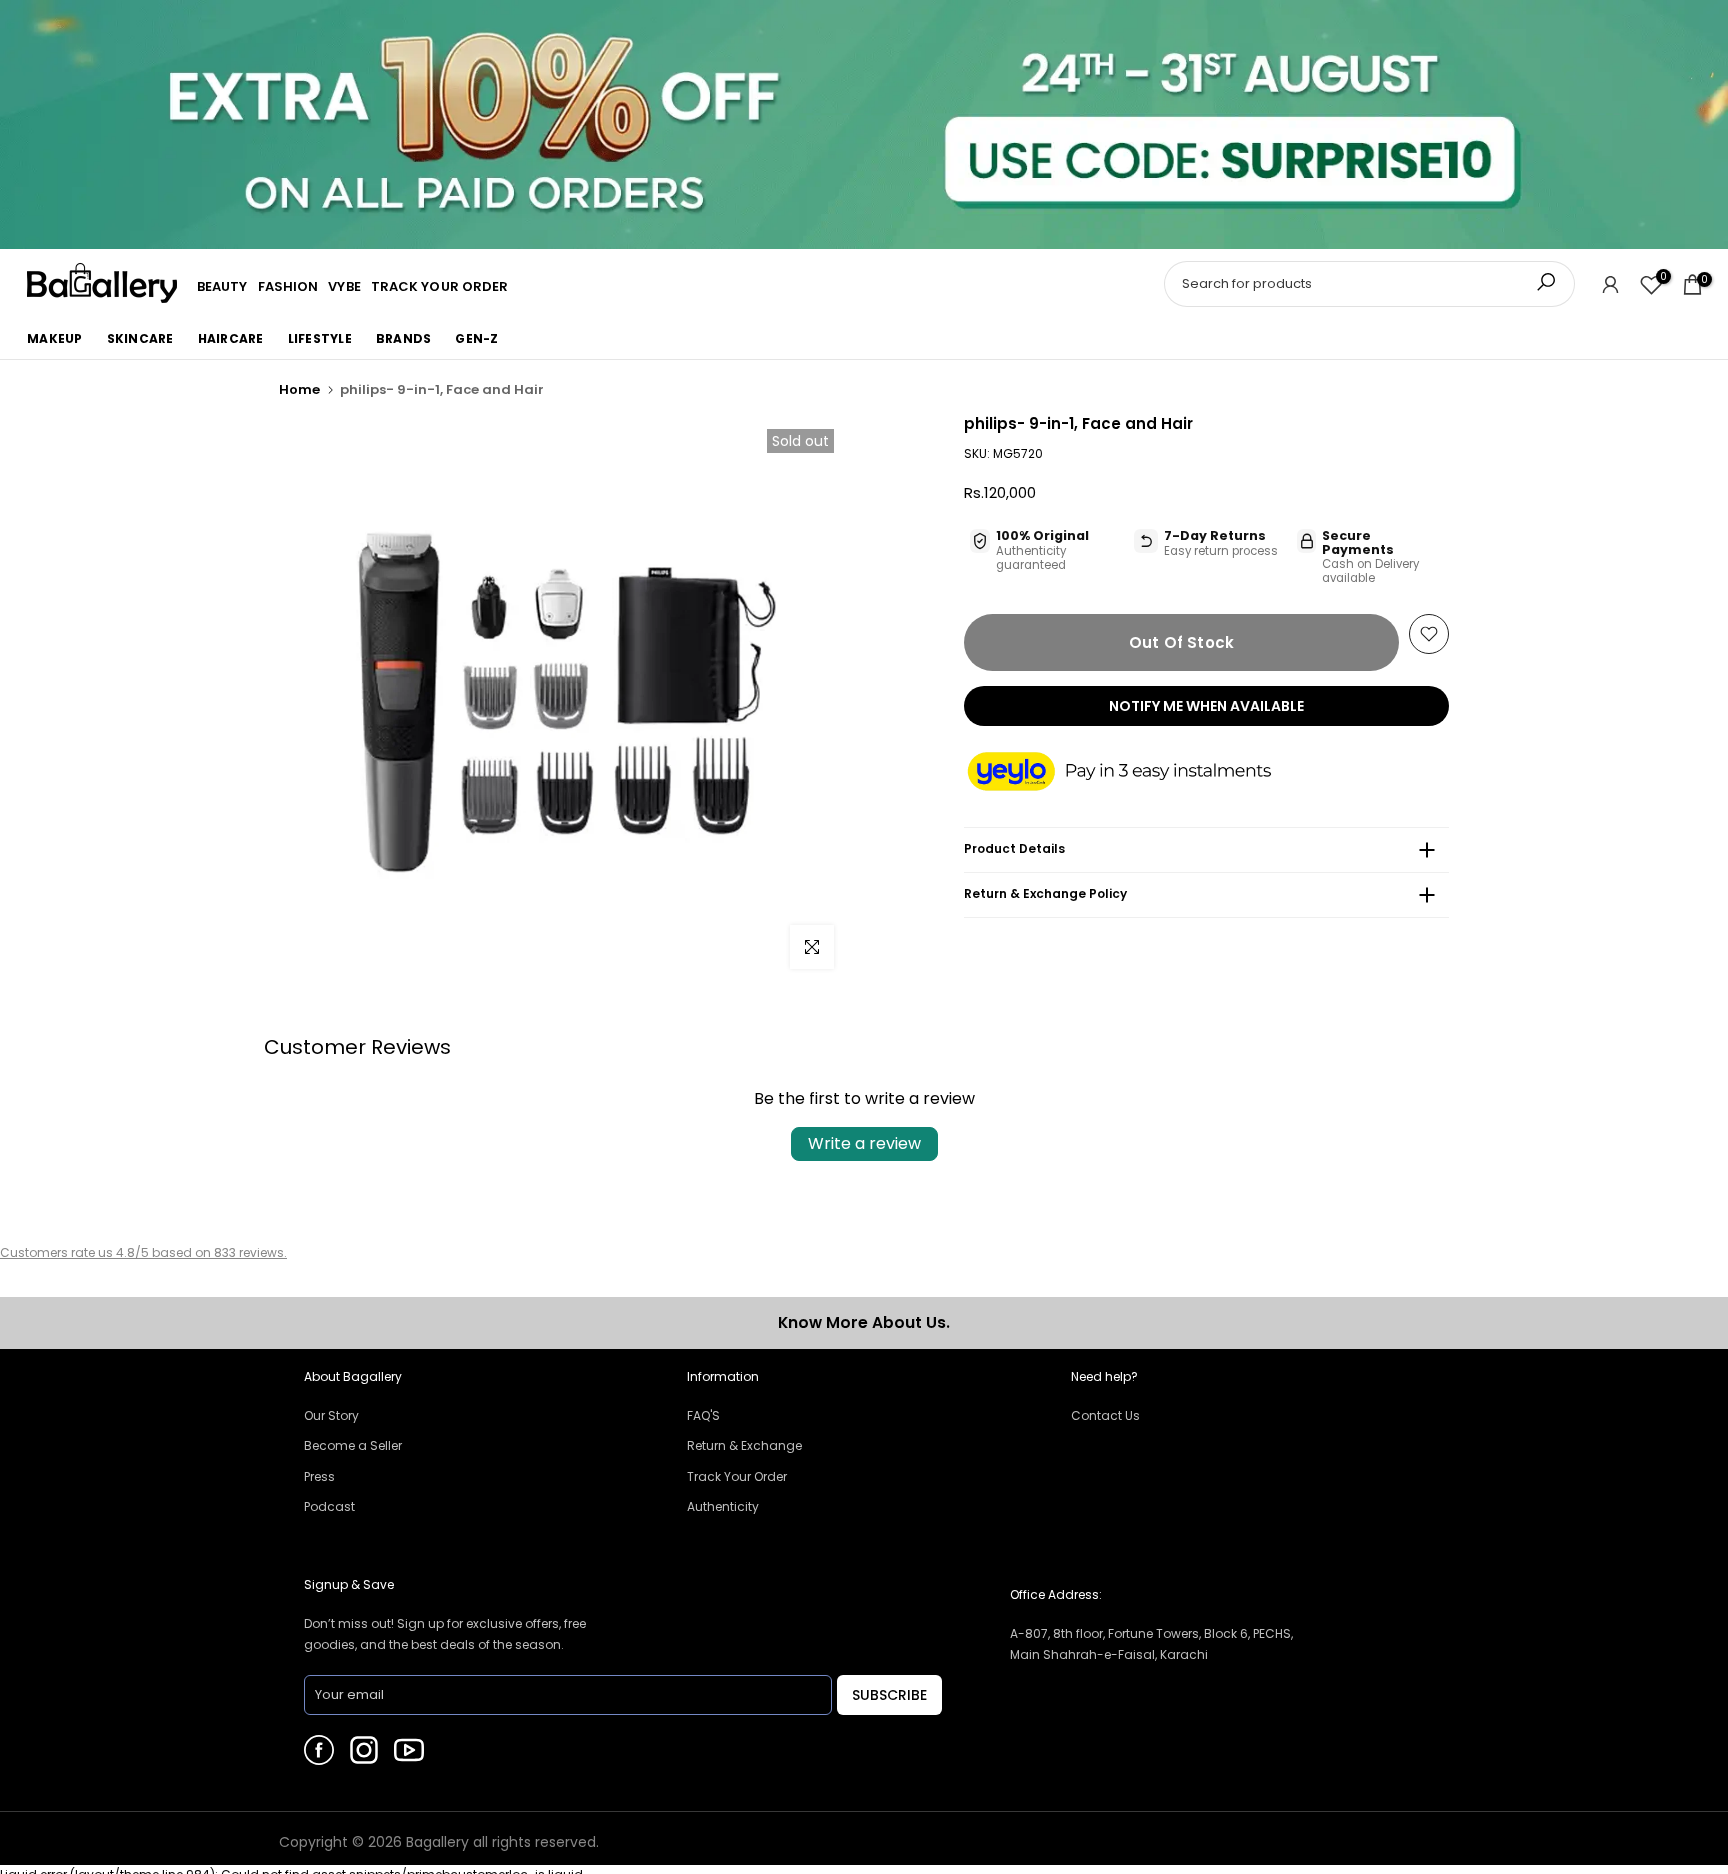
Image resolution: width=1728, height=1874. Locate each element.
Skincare (140, 338)
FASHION (288, 286)
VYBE (344, 286)
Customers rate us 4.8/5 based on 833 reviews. (143, 1252)
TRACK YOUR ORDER (440, 286)
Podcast (329, 1506)
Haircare (231, 338)
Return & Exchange (744, 1445)
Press (319, 1476)
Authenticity (723, 1506)
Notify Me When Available (1206, 706)
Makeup (55, 338)
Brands (404, 338)
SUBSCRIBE (889, 1695)
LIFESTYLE (320, 338)
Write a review (864, 1143)
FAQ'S (703, 1415)
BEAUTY (222, 286)
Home (299, 389)
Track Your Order (737, 1476)
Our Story (331, 1415)
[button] (1139, 773)
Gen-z (476, 338)
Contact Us (1105, 1415)
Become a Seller (353, 1445)
